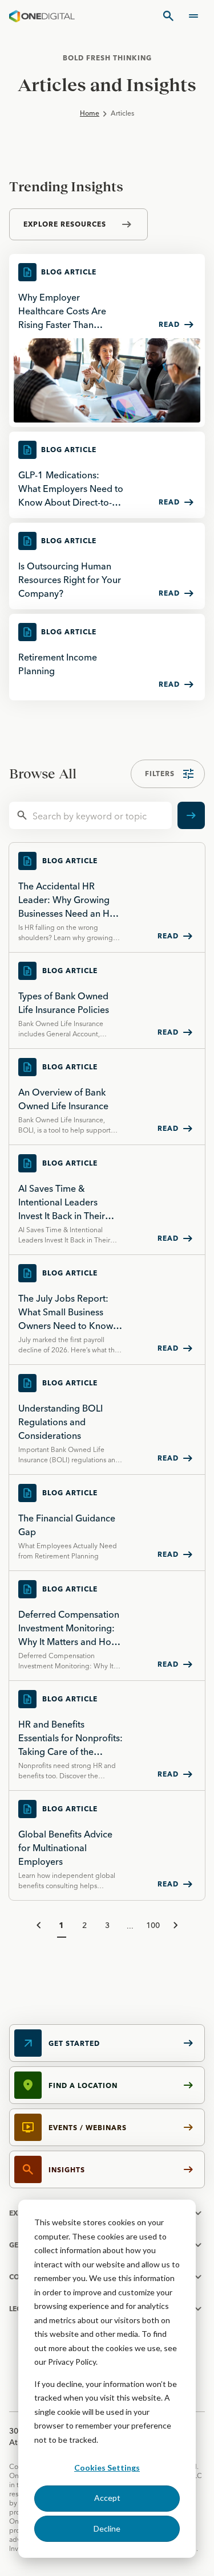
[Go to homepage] (42, 16)
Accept (107, 2498)
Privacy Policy (72, 2362)
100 (153, 1925)
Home (90, 113)
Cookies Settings (107, 2468)
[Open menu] (193, 16)
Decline (107, 2528)
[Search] (168, 16)
